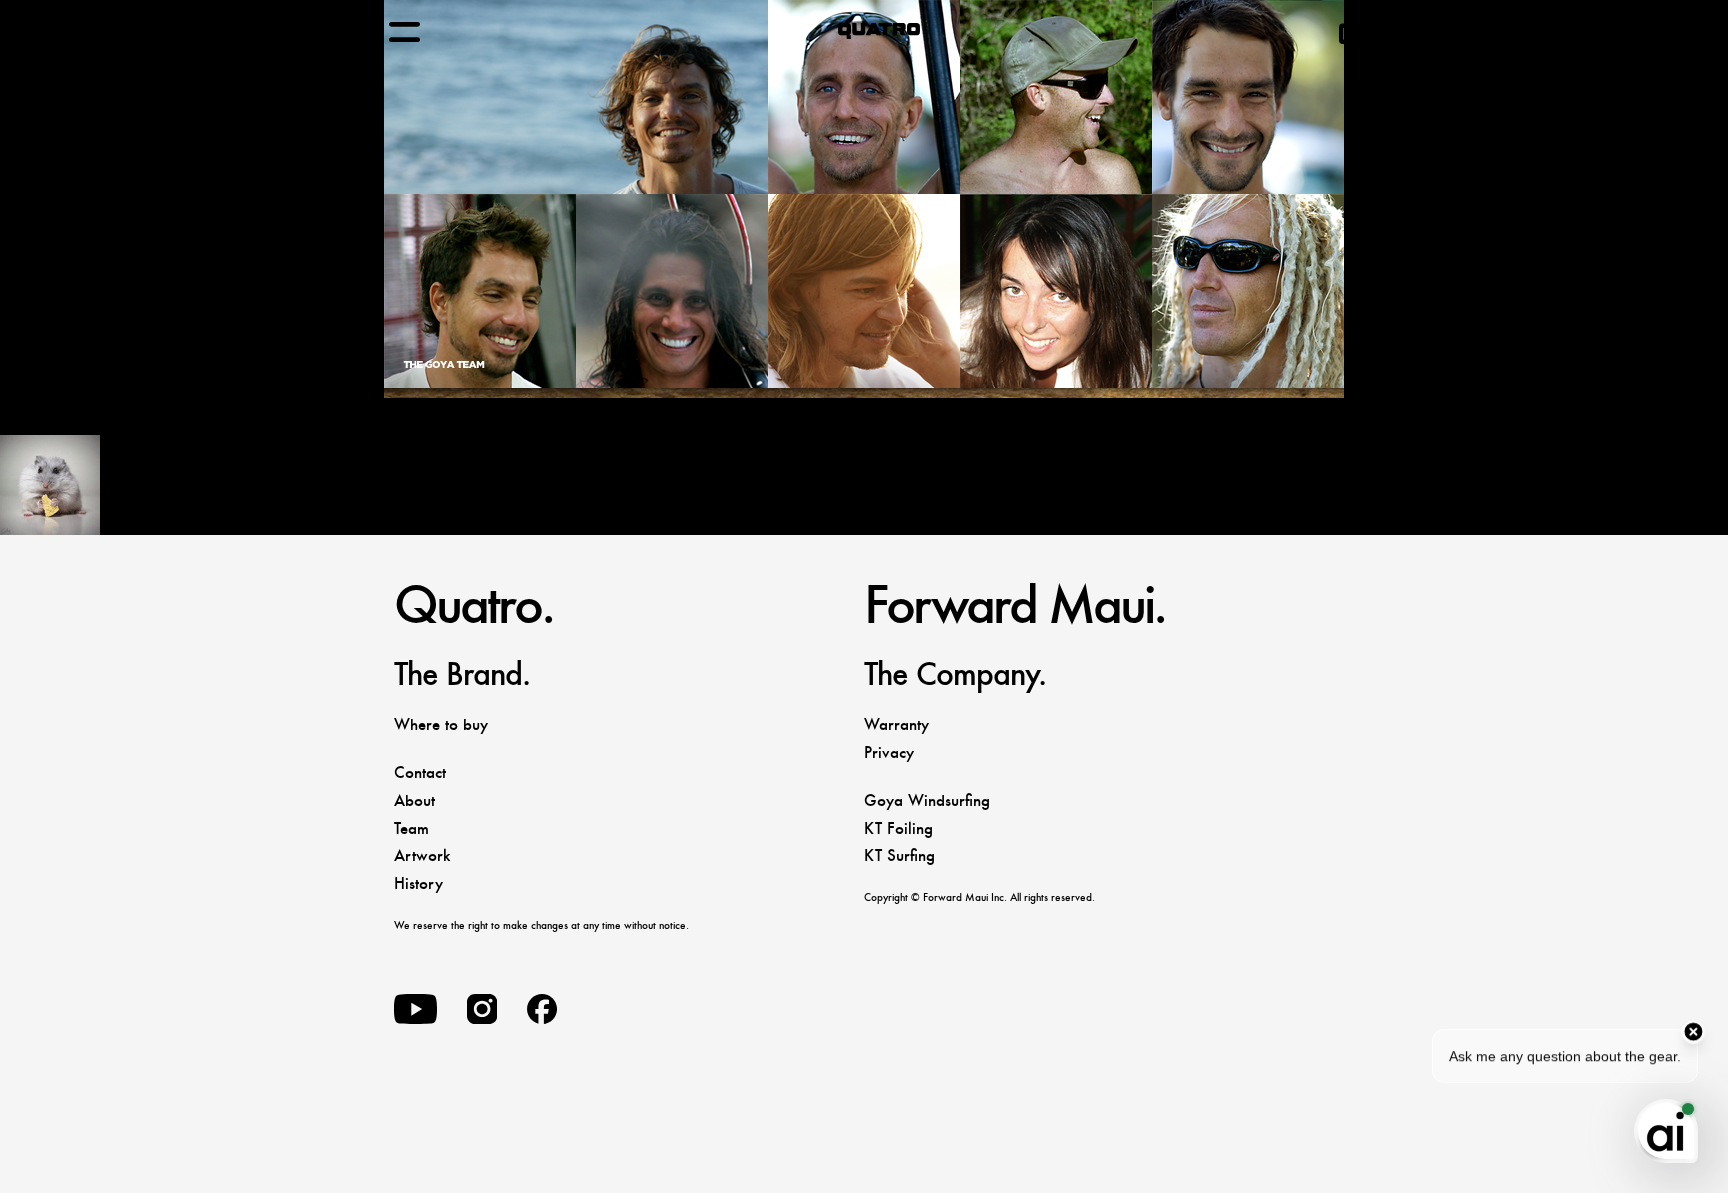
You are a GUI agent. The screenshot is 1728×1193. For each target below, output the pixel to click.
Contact (420, 772)
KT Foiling (898, 828)
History (418, 883)
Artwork (422, 855)
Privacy (889, 752)
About (414, 800)
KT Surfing (899, 855)
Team (411, 828)
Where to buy (441, 724)
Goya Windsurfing (927, 800)
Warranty (896, 724)
